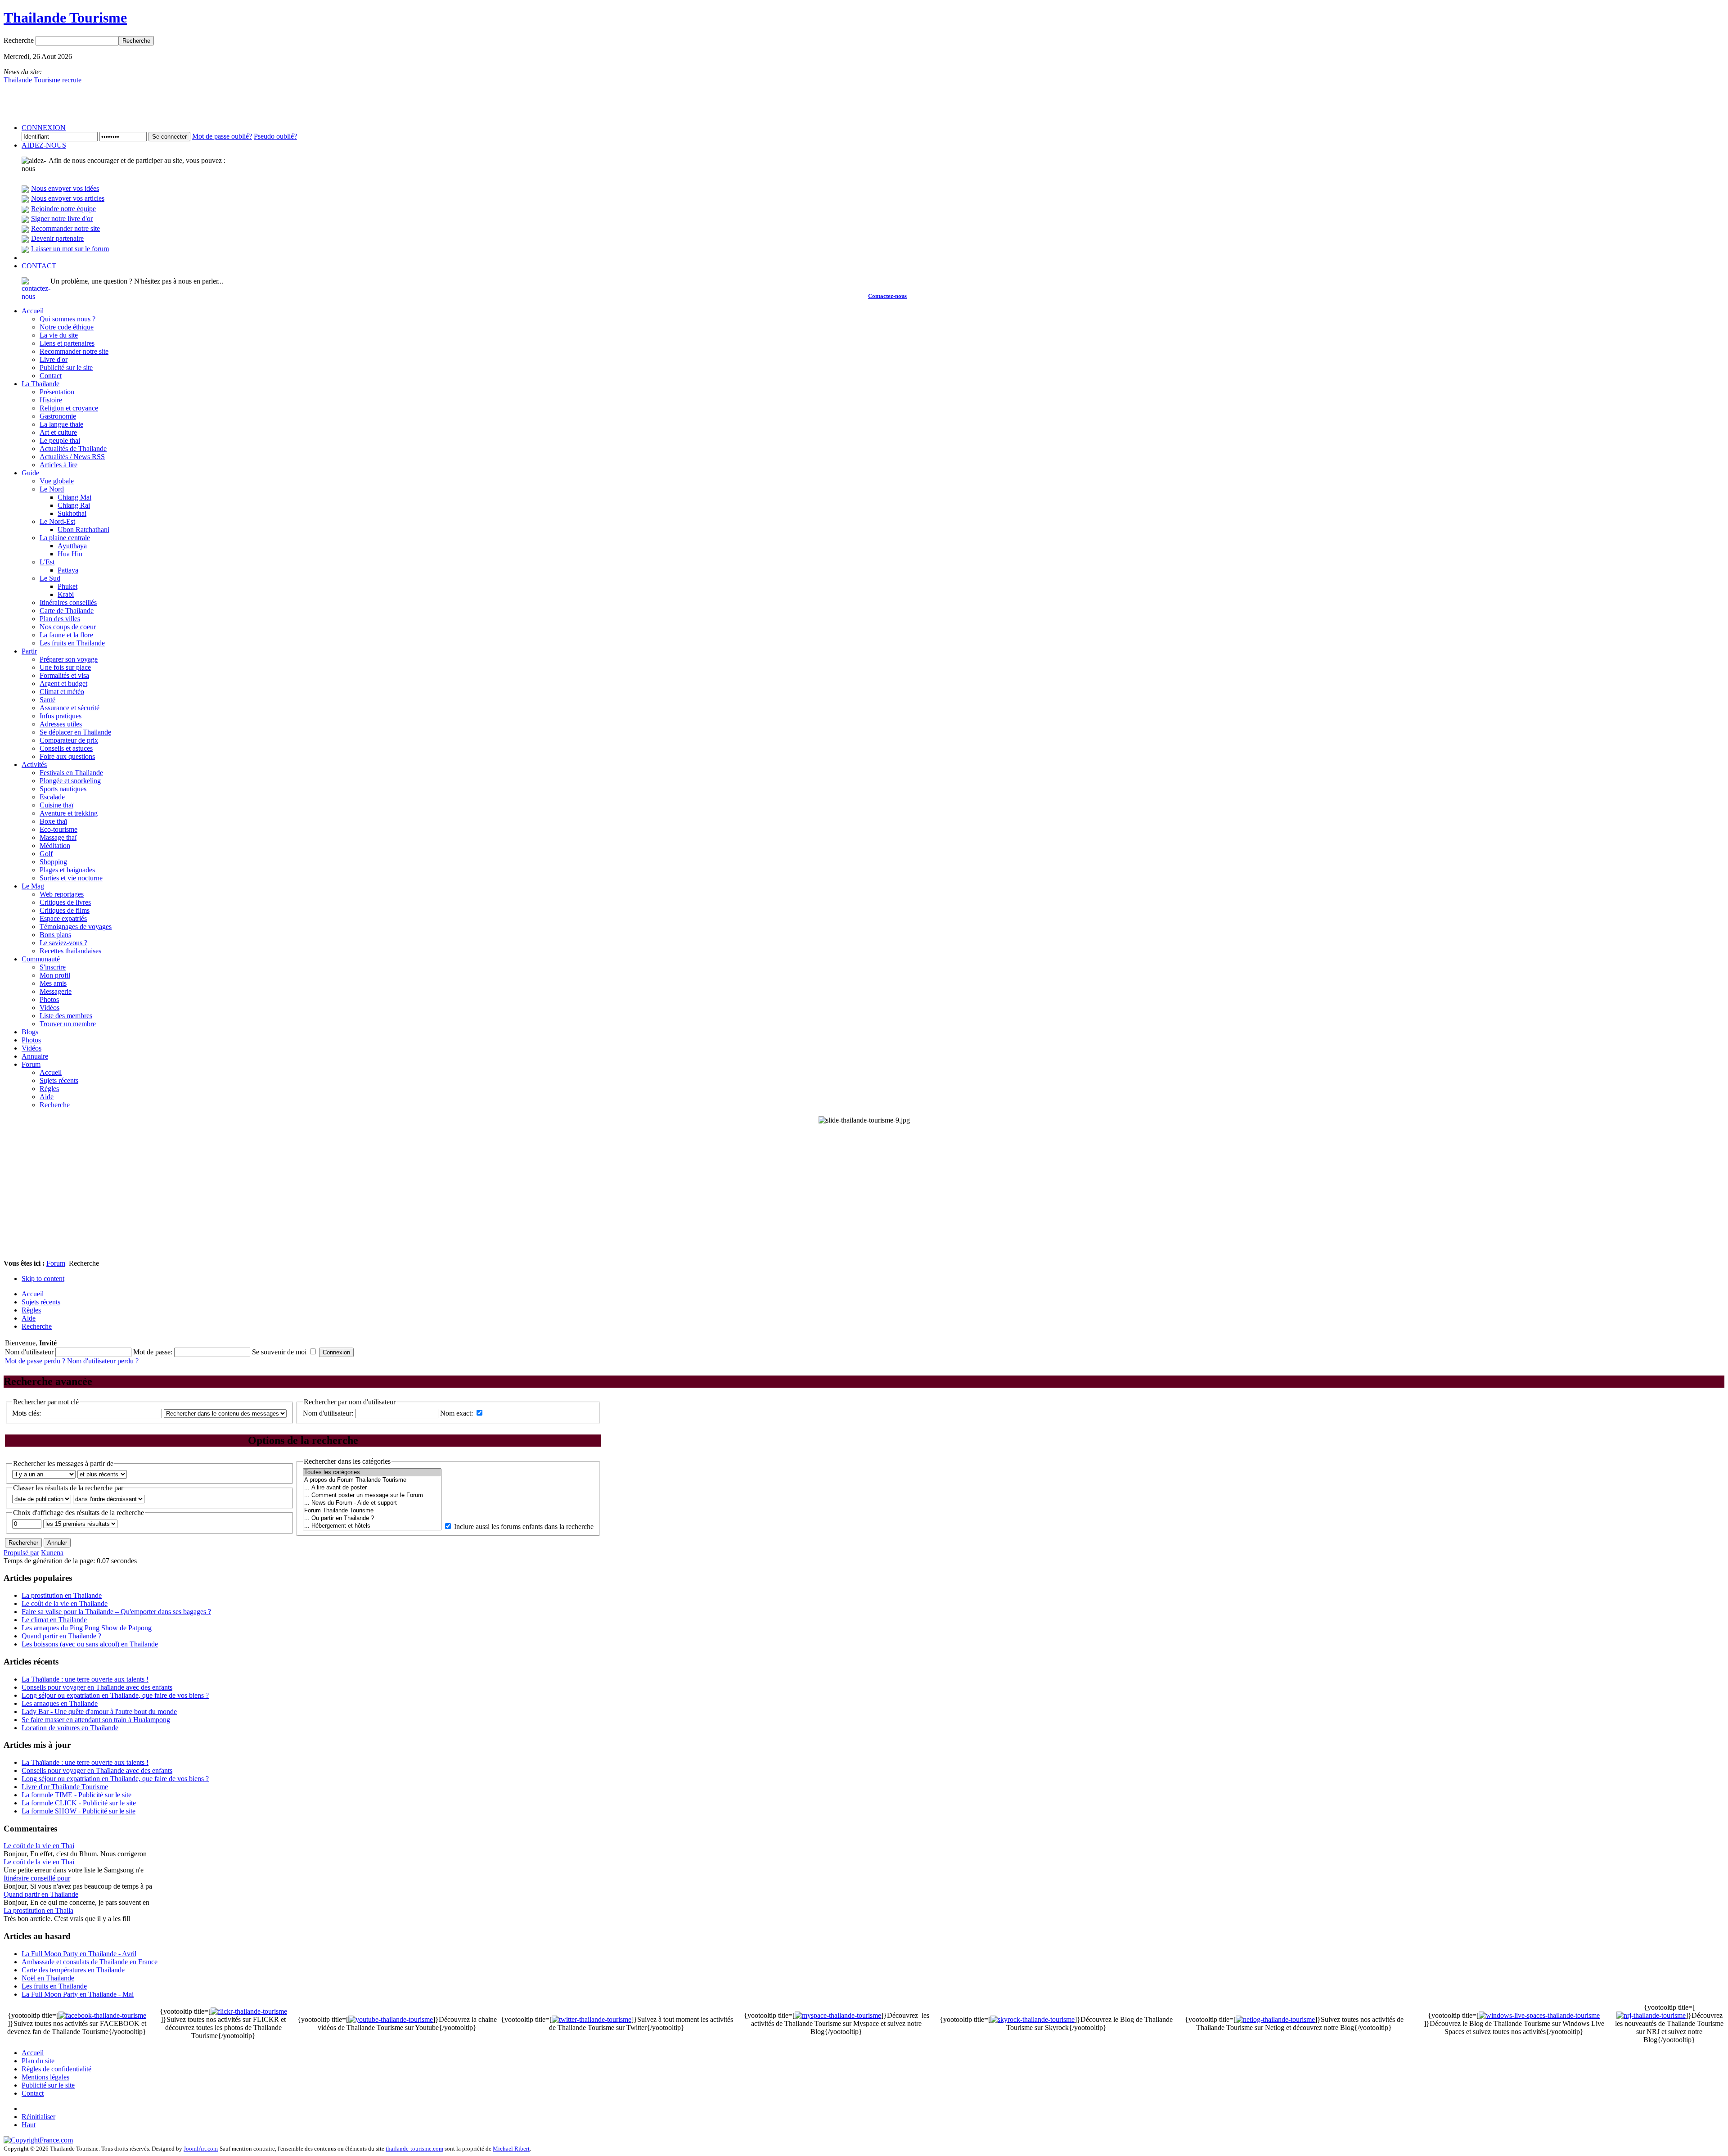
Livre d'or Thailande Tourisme (65, 1787)
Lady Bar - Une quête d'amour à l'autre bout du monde (99, 1712)
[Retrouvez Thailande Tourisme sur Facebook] (102, 2015)
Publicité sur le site (48, 2085)
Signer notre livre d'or (62, 219)
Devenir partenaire (57, 238)
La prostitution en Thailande (62, 1595)
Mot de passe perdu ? (35, 1361)
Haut (29, 2125)
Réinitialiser (38, 2117)
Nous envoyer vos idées (65, 188)
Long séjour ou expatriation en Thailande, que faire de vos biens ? (115, 1695)
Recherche (20, 40)
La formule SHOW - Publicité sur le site (79, 1811)
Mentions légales (45, 2077)
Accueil (33, 2053)
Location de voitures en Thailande (70, 1728)
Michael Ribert (511, 2149)
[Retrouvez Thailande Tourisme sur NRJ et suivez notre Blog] (1651, 2015)
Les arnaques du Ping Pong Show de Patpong (87, 1628)
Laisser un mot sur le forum (70, 249)
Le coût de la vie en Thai (39, 1846)
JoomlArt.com (201, 2149)
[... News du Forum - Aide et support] (372, 1503)
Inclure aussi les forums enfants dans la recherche (524, 1527)
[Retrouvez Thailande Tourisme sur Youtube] (391, 2019)
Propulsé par (21, 1553)
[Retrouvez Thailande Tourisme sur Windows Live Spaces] (1539, 2015)
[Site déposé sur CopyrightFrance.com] (38, 2140)
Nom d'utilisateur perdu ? (103, 1361)
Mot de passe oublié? (222, 136)
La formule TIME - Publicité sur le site (76, 1795)
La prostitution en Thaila (38, 1910)
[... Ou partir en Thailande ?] (372, 1518)
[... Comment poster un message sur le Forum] (372, 1495)
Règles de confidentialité (56, 2069)
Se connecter (169, 137)
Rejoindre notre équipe (63, 209)
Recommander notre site (65, 228)
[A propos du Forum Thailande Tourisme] (372, 1480)
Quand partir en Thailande (41, 1894)
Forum (56, 1263)
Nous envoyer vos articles (68, 198)
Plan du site (38, 2061)
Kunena (52, 1553)
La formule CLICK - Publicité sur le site (79, 1803)
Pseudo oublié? (275, 136)
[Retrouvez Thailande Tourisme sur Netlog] (1275, 2019)
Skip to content (43, 1279)
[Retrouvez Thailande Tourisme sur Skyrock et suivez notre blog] (1033, 2019)
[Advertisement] (864, 1192)
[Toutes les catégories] (372, 1473)
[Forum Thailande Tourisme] (372, 1511)
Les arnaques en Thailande (60, 1703)
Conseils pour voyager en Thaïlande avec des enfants (97, 1687)
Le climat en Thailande (54, 1620)
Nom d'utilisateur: (329, 1413)
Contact (33, 2093)
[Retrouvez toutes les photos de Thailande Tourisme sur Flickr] (249, 2011)
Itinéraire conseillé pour (37, 1878)
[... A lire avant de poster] (372, 1488)
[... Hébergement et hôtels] (372, 1526)
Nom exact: (457, 1413)
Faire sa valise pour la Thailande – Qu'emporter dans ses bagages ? (116, 1612)
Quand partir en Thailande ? (61, 1636)
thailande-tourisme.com (414, 2149)
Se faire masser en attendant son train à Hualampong (96, 1720)
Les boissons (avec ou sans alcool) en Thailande (90, 1644)
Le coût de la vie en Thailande (65, 1603)
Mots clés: (27, 1413)
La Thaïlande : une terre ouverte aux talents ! (85, 1679)
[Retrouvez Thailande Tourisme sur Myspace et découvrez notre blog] (838, 2015)
